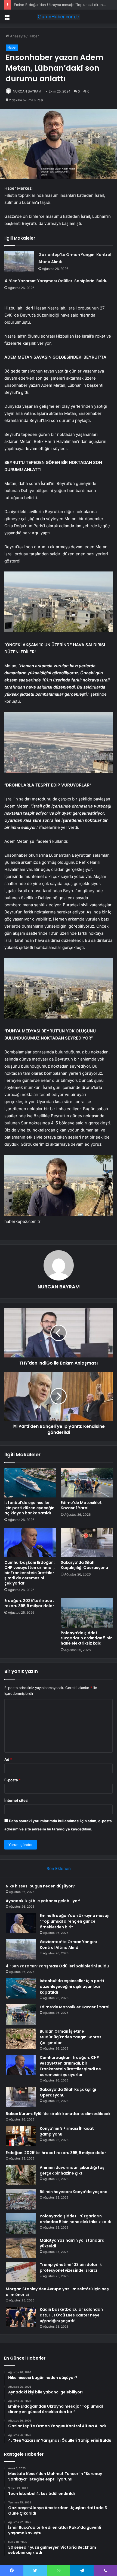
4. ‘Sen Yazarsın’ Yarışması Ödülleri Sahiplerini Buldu (56, 281)
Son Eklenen (59, 1868)
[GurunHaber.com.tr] (59, 17)
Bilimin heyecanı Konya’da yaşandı (74, 2192)
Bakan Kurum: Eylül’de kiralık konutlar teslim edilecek (58, 2114)
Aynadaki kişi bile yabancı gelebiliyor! (43, 1901)
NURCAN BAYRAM (27, 91)
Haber (34, 36)
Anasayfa (17, 36)
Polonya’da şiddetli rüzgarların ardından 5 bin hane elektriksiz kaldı (87, 1638)
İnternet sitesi (16, 1800)
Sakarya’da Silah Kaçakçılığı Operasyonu (84, 1565)
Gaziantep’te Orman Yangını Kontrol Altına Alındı (68, 1945)
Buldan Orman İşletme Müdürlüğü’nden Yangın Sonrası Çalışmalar (71, 2037)
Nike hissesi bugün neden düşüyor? (40, 1886)
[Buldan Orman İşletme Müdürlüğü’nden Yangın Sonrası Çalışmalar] (21, 2039)
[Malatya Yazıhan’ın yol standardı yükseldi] (21, 2248)
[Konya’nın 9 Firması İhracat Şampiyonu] (21, 2136)
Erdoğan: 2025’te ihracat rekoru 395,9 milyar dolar (29, 1603)
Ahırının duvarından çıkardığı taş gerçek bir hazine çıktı (72, 2170)
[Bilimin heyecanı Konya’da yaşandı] (21, 2199)
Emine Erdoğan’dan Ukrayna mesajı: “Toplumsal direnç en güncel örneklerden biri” (75, 1921)
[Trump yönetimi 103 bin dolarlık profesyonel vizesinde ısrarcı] (21, 2272)
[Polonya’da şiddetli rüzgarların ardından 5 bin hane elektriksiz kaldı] (87, 1613)
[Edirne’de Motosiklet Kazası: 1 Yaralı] (87, 1483)
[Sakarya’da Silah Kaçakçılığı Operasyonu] (87, 1543)
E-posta (13, 1780)
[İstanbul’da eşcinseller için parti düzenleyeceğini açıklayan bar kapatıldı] (30, 1483)
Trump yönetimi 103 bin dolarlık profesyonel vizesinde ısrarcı (71, 2267)
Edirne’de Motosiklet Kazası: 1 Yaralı (81, 1505)
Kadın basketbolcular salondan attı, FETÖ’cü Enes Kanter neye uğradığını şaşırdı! (71, 2315)
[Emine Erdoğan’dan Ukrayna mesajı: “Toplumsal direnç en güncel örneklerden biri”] (21, 1923)
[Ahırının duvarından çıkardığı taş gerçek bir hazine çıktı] (21, 2175)
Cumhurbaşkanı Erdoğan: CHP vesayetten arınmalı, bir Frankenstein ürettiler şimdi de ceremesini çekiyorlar (30, 1573)
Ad (8, 1759)
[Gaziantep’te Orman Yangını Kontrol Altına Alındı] (19, 261)
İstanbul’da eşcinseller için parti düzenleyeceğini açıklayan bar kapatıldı (30, 1508)
